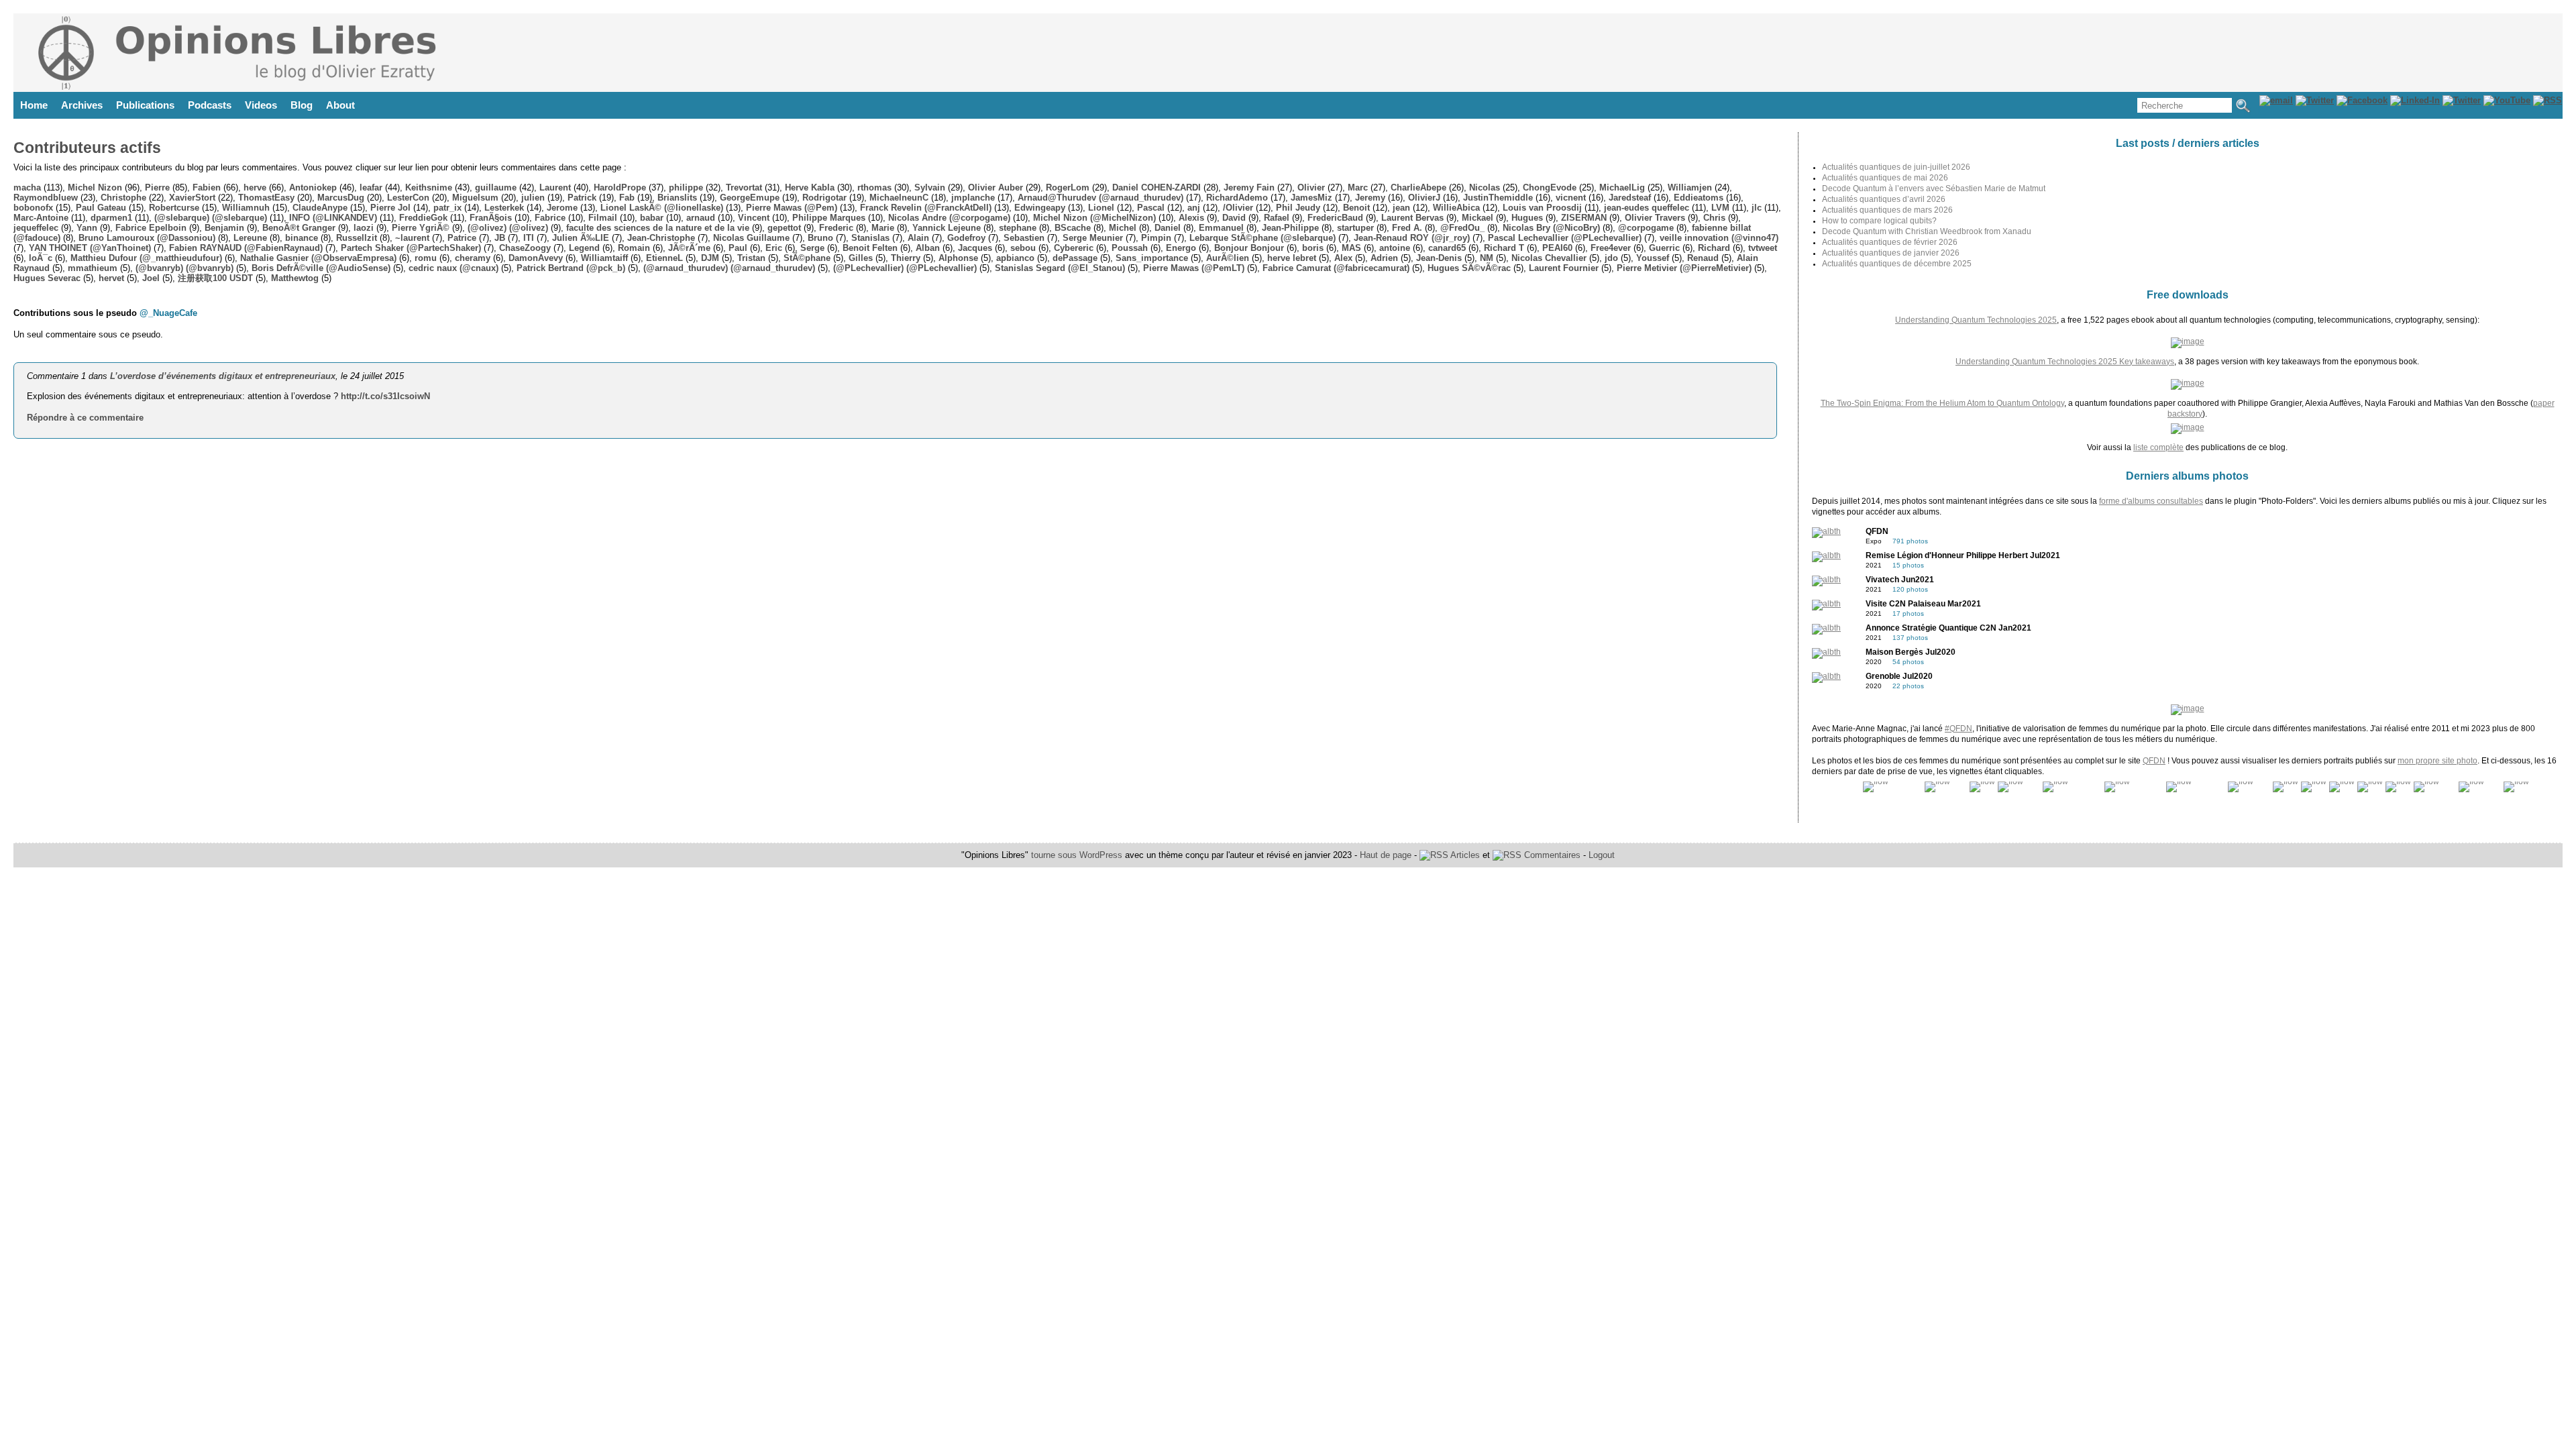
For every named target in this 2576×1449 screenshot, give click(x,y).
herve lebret (1292, 258)
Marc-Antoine (41, 218)
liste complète (2158, 447)
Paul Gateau (101, 208)
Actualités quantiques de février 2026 (1890, 242)
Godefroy (966, 238)
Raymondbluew (46, 198)
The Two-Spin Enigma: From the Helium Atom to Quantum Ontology (1942, 403)
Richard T (1504, 248)
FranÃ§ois (491, 218)
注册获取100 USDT (215, 278)
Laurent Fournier (1564, 268)
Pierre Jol (390, 208)
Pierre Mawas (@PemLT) (1194, 268)
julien (533, 198)
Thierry (906, 258)
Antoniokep (313, 187)
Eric (774, 248)
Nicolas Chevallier (1549, 258)
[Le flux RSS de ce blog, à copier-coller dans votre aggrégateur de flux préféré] (2547, 100)
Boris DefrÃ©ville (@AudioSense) (321, 268)
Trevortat (744, 187)
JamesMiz (1311, 198)
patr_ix (447, 208)
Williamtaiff (604, 258)
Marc (1358, 187)
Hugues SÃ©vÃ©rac (1469, 268)
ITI (529, 238)
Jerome (562, 208)
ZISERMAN (1584, 218)
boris (1313, 248)
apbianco (1015, 258)
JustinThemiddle (1498, 198)
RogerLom (1068, 187)
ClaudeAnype (320, 208)
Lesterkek (504, 208)
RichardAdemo (1237, 198)
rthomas (874, 187)
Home (34, 105)
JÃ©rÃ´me (689, 248)
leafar (371, 187)
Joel (151, 278)
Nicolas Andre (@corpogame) (949, 218)
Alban (928, 248)
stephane (1018, 228)
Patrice (462, 238)
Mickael (1478, 218)
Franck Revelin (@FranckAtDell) (926, 208)
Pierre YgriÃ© (421, 228)
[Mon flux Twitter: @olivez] (2462, 100)
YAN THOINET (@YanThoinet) (90, 248)
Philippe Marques (829, 218)
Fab (627, 198)
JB (500, 238)
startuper (1355, 228)
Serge (812, 248)
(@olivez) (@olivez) (508, 228)
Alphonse (958, 258)
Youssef (1653, 258)
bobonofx (33, 208)
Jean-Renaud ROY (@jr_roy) (1412, 238)
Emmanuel (1221, 228)
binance (302, 238)
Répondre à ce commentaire (85, 418)
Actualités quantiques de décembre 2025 (1897, 264)
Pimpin (1156, 238)
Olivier (1311, 187)
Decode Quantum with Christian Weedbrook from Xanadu (1927, 231)
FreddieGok (423, 218)
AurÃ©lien (1228, 258)
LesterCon (408, 198)
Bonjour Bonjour (1249, 248)
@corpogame (1646, 228)
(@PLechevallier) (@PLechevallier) (905, 268)
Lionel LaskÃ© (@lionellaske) (662, 208)
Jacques (975, 248)
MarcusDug (341, 198)
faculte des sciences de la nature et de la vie (658, 228)
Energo (1181, 248)
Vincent (754, 218)
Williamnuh (246, 208)
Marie (883, 228)
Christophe (123, 198)
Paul (738, 248)
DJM (710, 258)
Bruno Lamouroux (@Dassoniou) (147, 238)
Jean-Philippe (1290, 228)
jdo (1611, 258)
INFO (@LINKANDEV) (333, 218)
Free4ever (1611, 248)
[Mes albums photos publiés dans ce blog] (2315, 100)
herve (255, 187)
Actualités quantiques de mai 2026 (1885, 178)
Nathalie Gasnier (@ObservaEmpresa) (318, 258)
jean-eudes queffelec (1647, 208)
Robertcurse (174, 208)
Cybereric (1074, 248)
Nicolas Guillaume (751, 238)
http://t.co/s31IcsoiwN (385, 396)
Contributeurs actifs (87, 148)
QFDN (2154, 761)
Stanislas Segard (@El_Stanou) (1060, 268)
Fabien (207, 187)
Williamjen (1690, 187)
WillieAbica (1456, 208)
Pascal (1151, 208)
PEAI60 (1557, 248)
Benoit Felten (870, 248)
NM (1487, 258)
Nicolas (1485, 187)
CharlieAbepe (1418, 187)
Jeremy (1370, 198)
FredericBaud (1335, 218)
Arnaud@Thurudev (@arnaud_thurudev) (1101, 198)
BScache (1073, 228)
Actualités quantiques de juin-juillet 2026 (1896, 167)
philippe (686, 187)
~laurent (412, 238)
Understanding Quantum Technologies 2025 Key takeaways (2065, 362)
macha (27, 187)
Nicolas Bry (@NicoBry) (1551, 228)
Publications (145, 105)
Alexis (1191, 218)
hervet (111, 278)
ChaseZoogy (525, 248)
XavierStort (192, 198)
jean (1401, 208)
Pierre (157, 187)
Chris (1714, 218)
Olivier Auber (996, 187)
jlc (1757, 208)
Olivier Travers (1655, 218)
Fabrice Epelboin (151, 228)
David (1234, 218)
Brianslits (677, 198)
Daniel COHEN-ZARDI (1157, 187)
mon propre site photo (2437, 761)
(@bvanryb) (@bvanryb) (184, 268)
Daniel (1168, 228)
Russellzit (357, 238)
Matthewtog (295, 278)
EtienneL (664, 258)
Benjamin (224, 228)
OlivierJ (1424, 198)
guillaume (496, 187)
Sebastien (1024, 238)
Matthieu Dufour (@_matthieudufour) (146, 258)
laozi (364, 228)
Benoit (1356, 208)
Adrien (1384, 258)
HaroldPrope (620, 187)
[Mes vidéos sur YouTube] (2507, 100)
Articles (1464, 855)
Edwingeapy (1040, 208)
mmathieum (93, 268)
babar (652, 218)
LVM (1720, 208)
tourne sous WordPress (1078, 855)
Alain (918, 238)
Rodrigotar (824, 198)
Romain (634, 248)
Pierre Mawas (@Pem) (792, 208)
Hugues (1527, 218)
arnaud (701, 218)
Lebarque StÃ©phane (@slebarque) (1263, 238)
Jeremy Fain (1249, 187)
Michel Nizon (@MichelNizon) (1094, 218)
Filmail (603, 218)
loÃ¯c (41, 258)
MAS (1351, 248)
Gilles (861, 258)
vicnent (1571, 198)
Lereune (250, 238)
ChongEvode (1550, 187)
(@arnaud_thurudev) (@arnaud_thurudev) (729, 268)
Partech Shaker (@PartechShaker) (411, 248)
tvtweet (1763, 248)
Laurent (555, 187)
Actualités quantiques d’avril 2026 (1884, 199)
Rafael (1277, 218)
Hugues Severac (47, 278)
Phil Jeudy (1298, 208)
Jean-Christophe (661, 238)
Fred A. (1407, 228)
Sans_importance (1152, 258)
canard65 (1447, 248)
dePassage (1075, 258)
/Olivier (1238, 208)
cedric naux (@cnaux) (453, 268)
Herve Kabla (810, 187)
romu (426, 258)
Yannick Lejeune (947, 228)
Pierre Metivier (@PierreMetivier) (1684, 268)
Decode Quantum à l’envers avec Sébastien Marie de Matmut (1934, 189)
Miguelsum (475, 198)
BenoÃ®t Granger (299, 228)
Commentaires (1551, 855)
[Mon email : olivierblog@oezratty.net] (2276, 100)
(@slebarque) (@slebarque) (211, 218)
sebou (1023, 248)
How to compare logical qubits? (1879, 221)
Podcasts (210, 105)
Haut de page (1386, 855)
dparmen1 (111, 218)
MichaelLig (1622, 187)
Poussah (1130, 248)
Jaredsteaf (1630, 198)
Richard (1714, 248)
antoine (1395, 248)
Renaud (1703, 258)
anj (1194, 208)
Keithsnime (429, 187)
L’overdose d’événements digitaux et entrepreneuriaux (223, 376)
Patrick (582, 198)
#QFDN (1958, 729)
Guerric (1664, 248)
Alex (1343, 258)
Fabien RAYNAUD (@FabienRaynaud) (246, 248)
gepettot (784, 228)
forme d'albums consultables (2151, 501)
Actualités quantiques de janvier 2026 (1891, 253)
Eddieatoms (1699, 198)
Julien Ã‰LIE (581, 238)
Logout (1602, 855)
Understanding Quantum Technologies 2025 (1976, 320)
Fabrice (550, 218)
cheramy (473, 258)
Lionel (1101, 208)
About (340, 105)
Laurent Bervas (1412, 218)
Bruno (820, 238)
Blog (302, 105)
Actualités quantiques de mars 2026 (1887, 210)
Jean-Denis (1439, 258)
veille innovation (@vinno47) (1719, 238)
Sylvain (930, 187)
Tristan (751, 258)
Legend (584, 248)
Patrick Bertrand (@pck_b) (571, 268)
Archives (82, 105)
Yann (87, 228)
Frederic (836, 228)
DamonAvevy (536, 258)
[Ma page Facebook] (2362, 100)
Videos (261, 105)
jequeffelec (36, 228)
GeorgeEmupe (750, 198)
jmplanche (973, 198)
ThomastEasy (266, 198)
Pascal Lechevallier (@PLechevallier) (1565, 238)
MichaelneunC (899, 198)
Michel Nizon (95, 187)
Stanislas (870, 238)
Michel (1123, 228)
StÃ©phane (807, 258)
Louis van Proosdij (1542, 208)
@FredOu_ (1462, 228)
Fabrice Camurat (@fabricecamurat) (1336, 268)
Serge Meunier (1093, 238)
